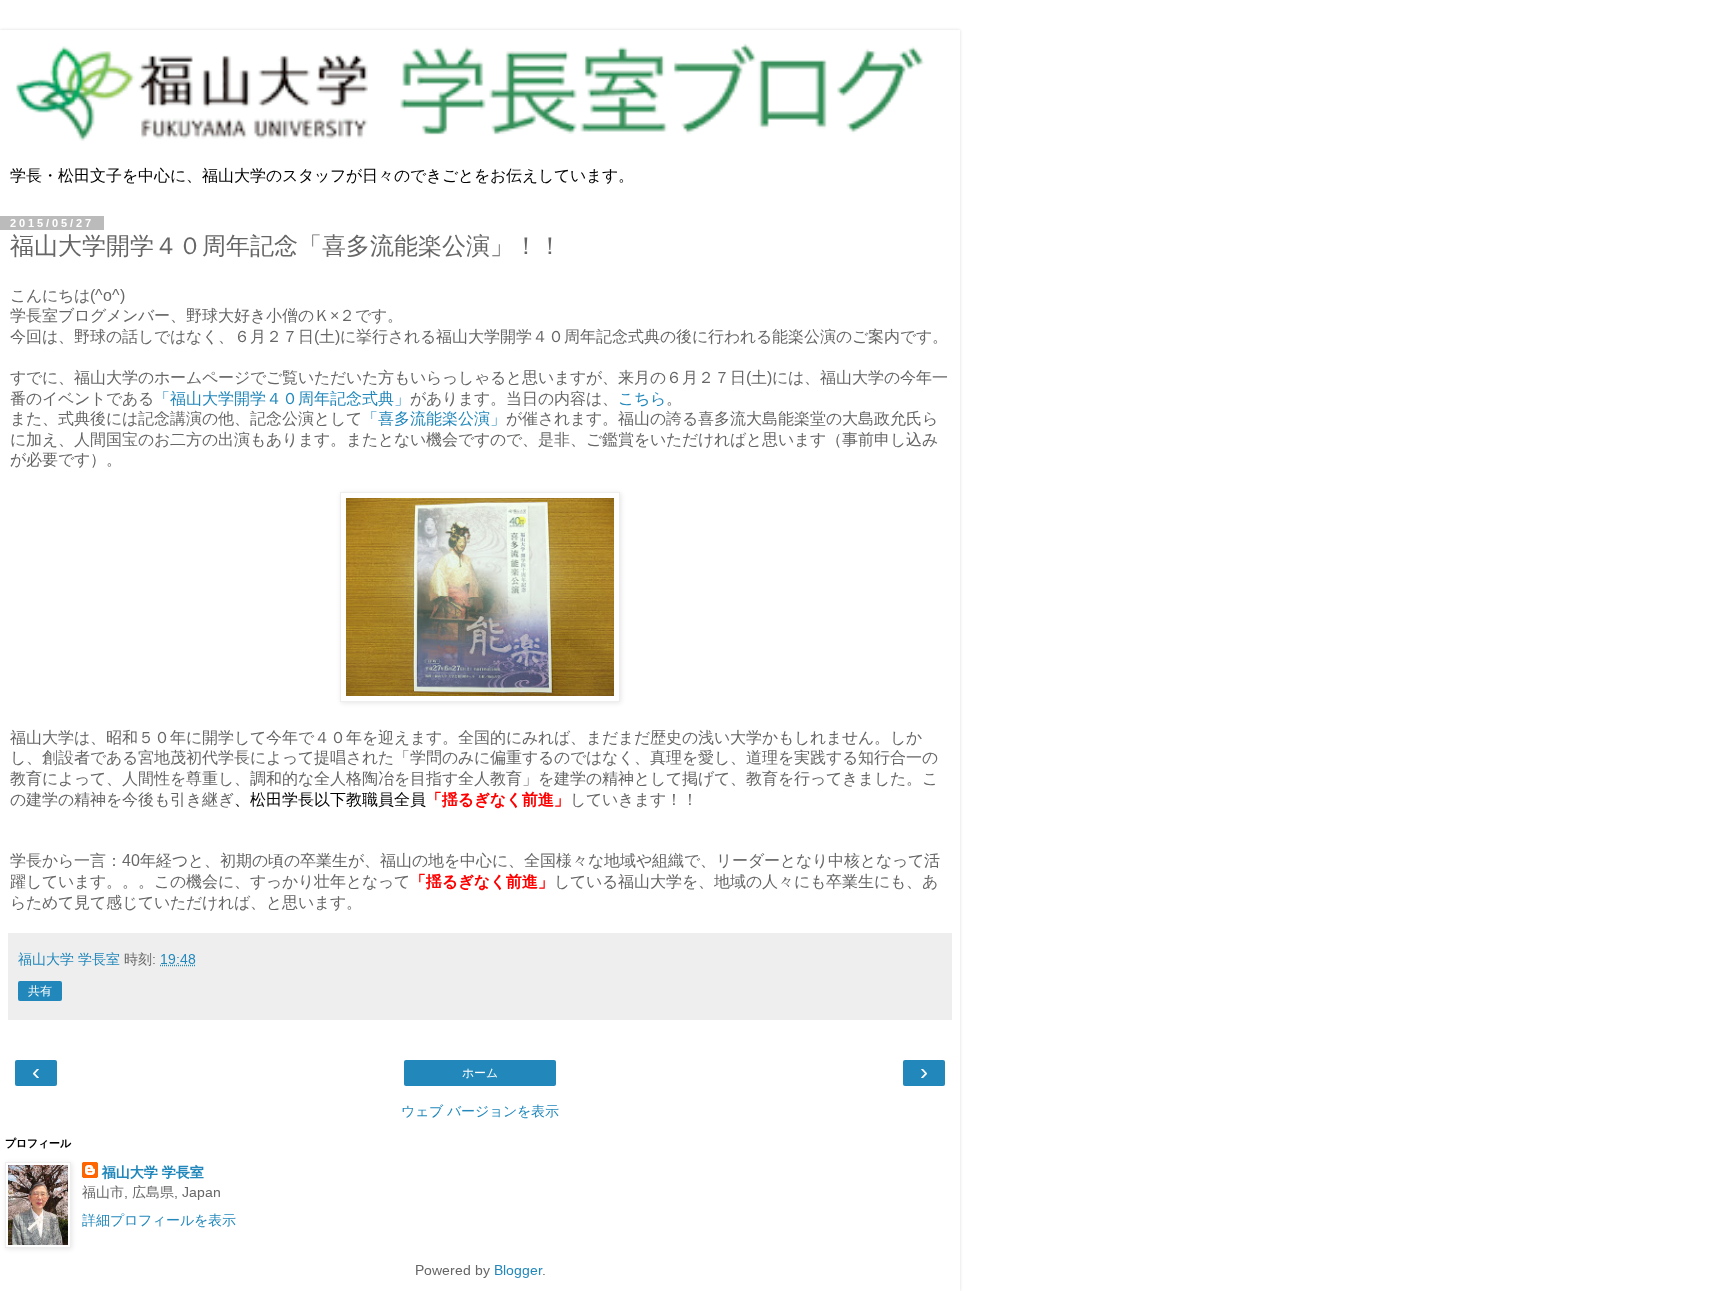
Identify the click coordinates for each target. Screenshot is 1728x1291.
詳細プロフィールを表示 (159, 1220)
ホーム (480, 1073)
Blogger (518, 1270)
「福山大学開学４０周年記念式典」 (282, 398)
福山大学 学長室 (153, 1172)
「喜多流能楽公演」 (434, 418)
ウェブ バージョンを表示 (480, 1111)
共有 (40, 991)
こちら (642, 398)
